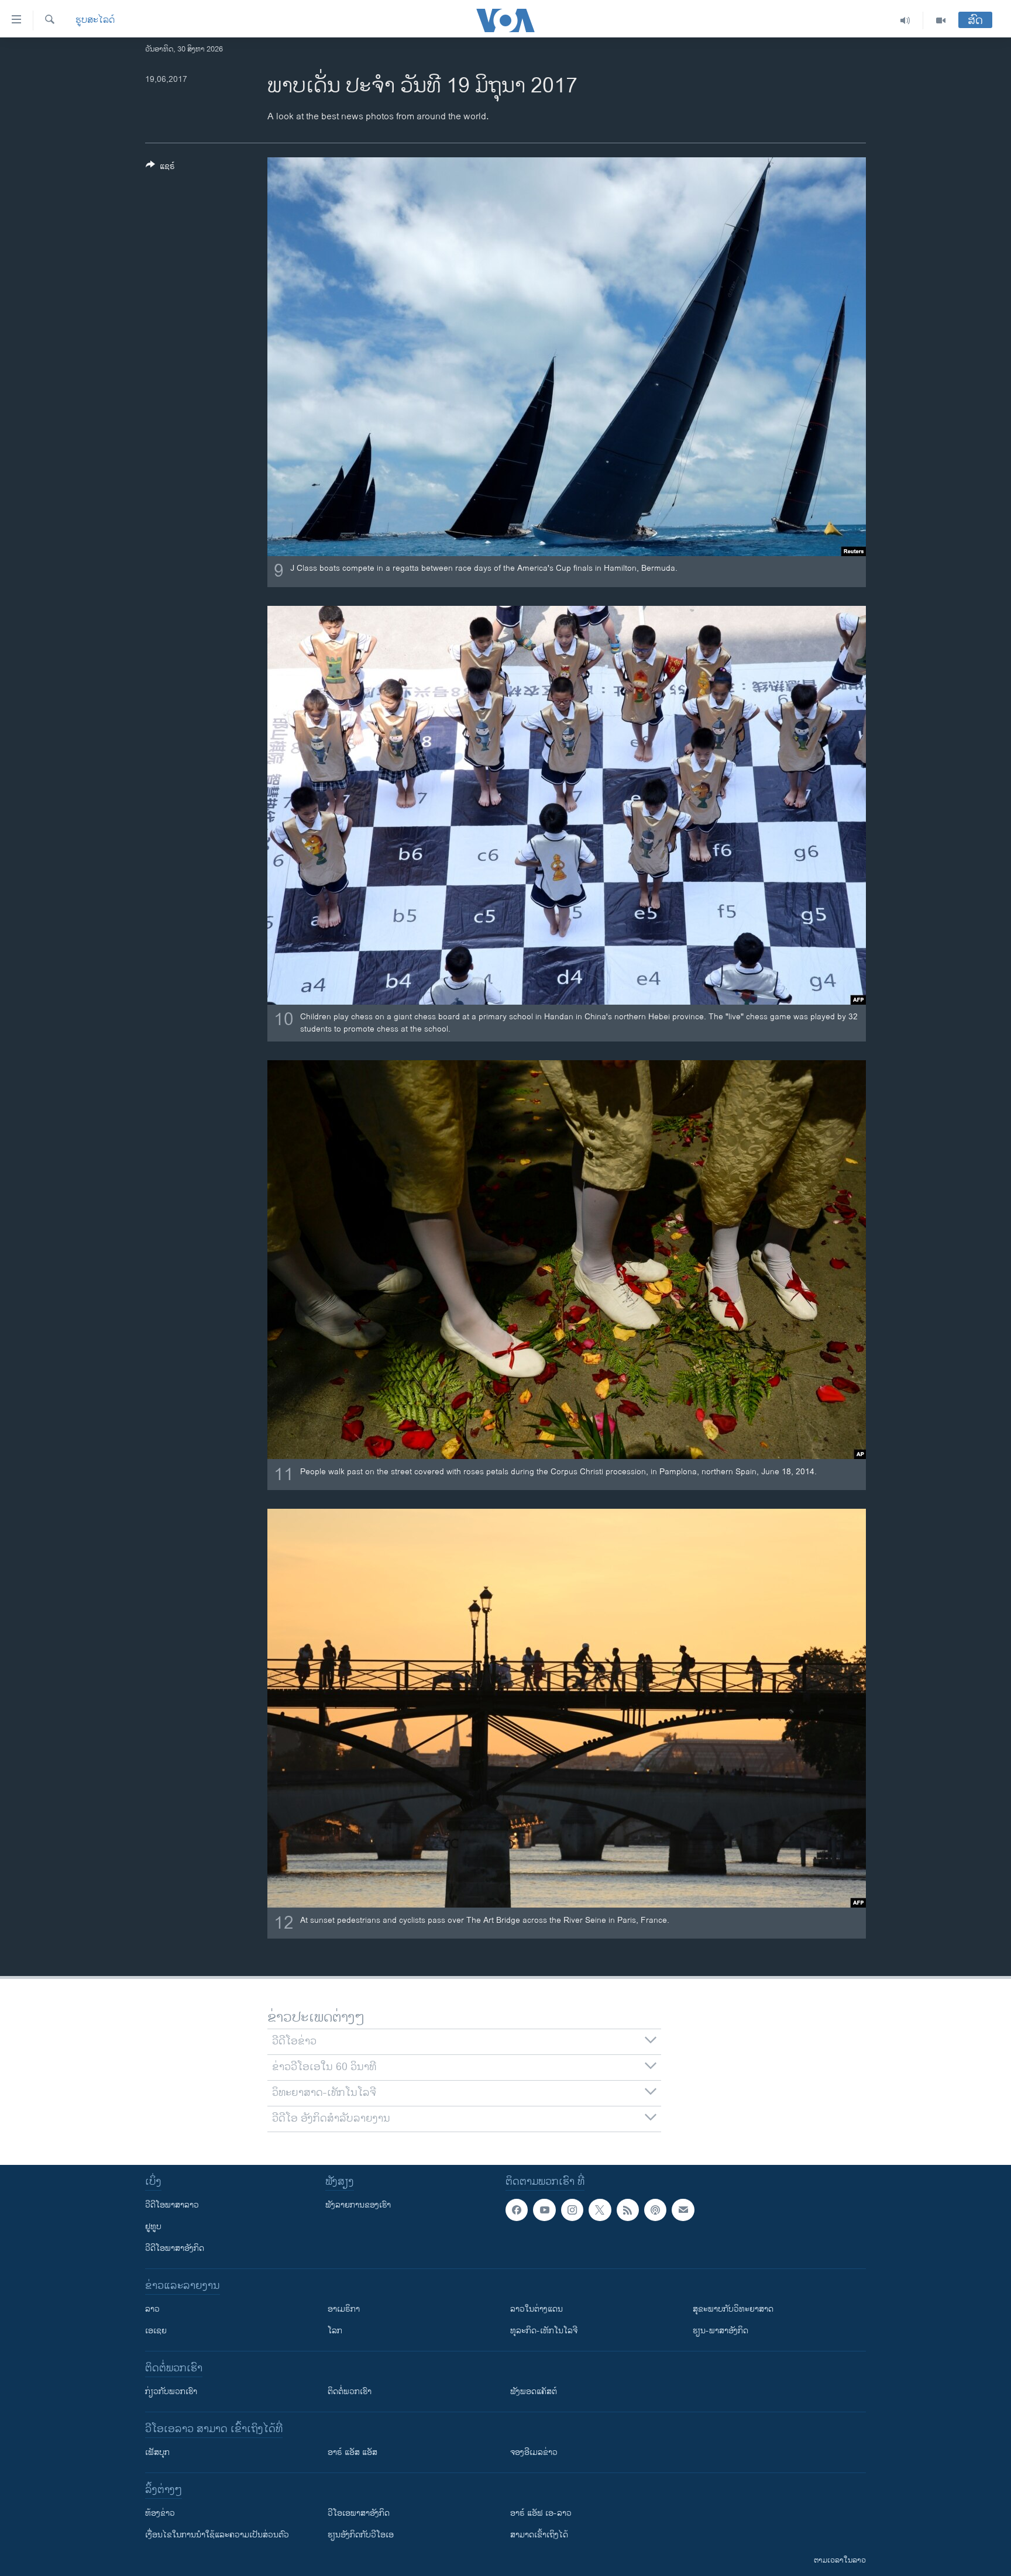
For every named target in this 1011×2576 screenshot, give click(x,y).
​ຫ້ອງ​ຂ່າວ (160, 2513)
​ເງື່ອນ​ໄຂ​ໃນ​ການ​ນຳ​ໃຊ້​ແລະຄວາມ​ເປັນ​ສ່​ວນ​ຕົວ (217, 2535)
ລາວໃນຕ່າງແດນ (537, 2309)
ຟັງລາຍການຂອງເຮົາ (358, 2205)
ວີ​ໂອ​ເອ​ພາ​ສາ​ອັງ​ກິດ (359, 2513)
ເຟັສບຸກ (157, 2452)
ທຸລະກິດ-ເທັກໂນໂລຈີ (544, 2331)
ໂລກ (335, 2331)
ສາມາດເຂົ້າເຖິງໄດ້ (539, 2535)
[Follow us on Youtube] (544, 2210)
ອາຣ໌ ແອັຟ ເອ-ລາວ (541, 2513)
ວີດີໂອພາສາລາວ (172, 2205)
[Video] (941, 20)
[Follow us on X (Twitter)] (600, 2210)
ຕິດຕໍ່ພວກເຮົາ (350, 2391)
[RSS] (628, 2210)
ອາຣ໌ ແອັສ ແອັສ (353, 2452)
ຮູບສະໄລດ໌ (95, 20)
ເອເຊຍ (156, 2331)
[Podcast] (655, 2210)
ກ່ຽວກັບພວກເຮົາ (171, 2391)
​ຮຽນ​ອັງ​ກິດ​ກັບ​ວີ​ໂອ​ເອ (361, 2535)
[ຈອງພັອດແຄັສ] (683, 2210)
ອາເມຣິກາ (344, 2309)
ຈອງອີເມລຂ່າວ (534, 2452)
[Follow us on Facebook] (517, 2210)
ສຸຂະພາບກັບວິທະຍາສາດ (733, 2309)
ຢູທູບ (153, 2227)
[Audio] (905, 20)
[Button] (160, 168)
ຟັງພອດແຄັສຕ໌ (534, 2391)
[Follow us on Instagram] (572, 2210)
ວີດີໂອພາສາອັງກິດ (175, 2248)
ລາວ (152, 2309)
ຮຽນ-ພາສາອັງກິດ (721, 2331)
